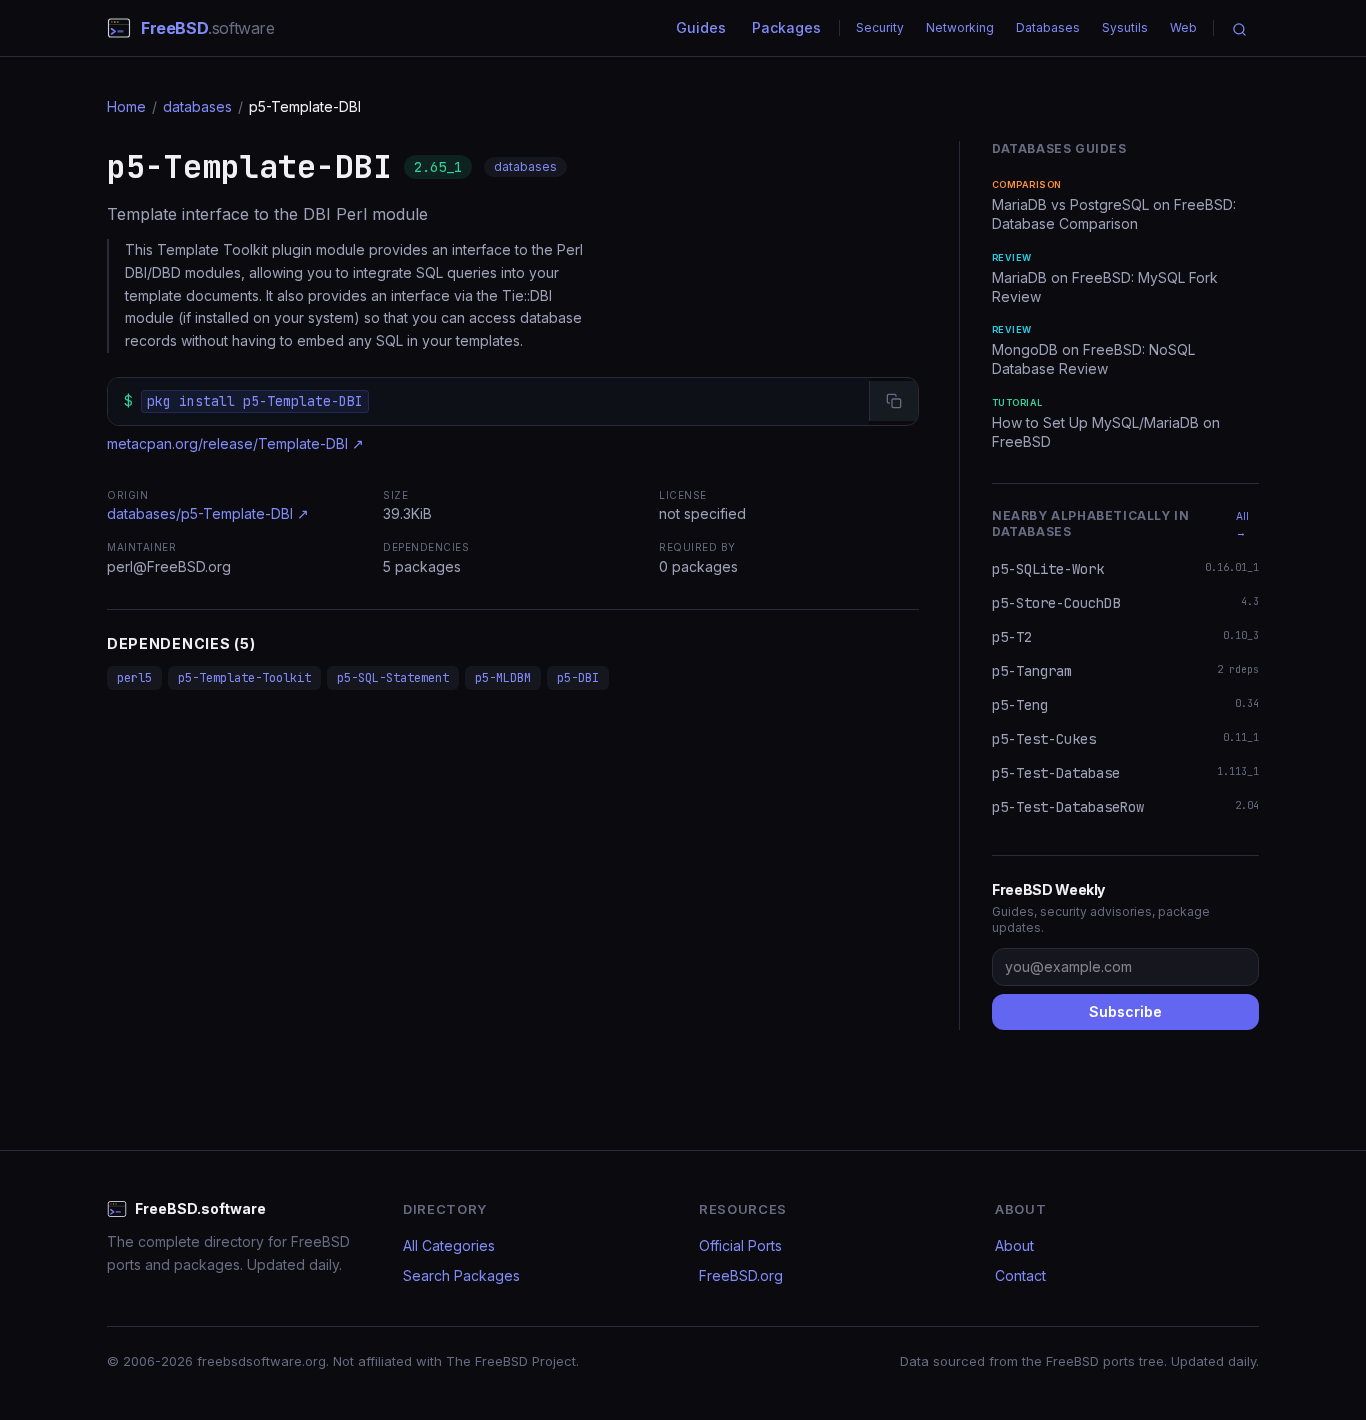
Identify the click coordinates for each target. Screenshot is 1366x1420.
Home (126, 106)
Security (880, 27)
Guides (701, 27)
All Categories (449, 1245)
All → (1242, 524)
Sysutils (1125, 27)
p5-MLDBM (503, 678)
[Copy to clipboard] (893, 401)
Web (1183, 27)
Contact (1020, 1275)
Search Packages (461, 1275)
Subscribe (1125, 1011)
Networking (960, 27)
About (1014, 1245)
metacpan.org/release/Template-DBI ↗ (235, 443)
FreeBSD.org (741, 1275)
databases (197, 106)
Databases (1048, 27)
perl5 (134, 678)
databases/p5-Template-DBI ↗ (208, 513)
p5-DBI (578, 678)
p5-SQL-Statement (393, 678)
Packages (786, 27)
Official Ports (740, 1245)
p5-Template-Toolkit (244, 678)
